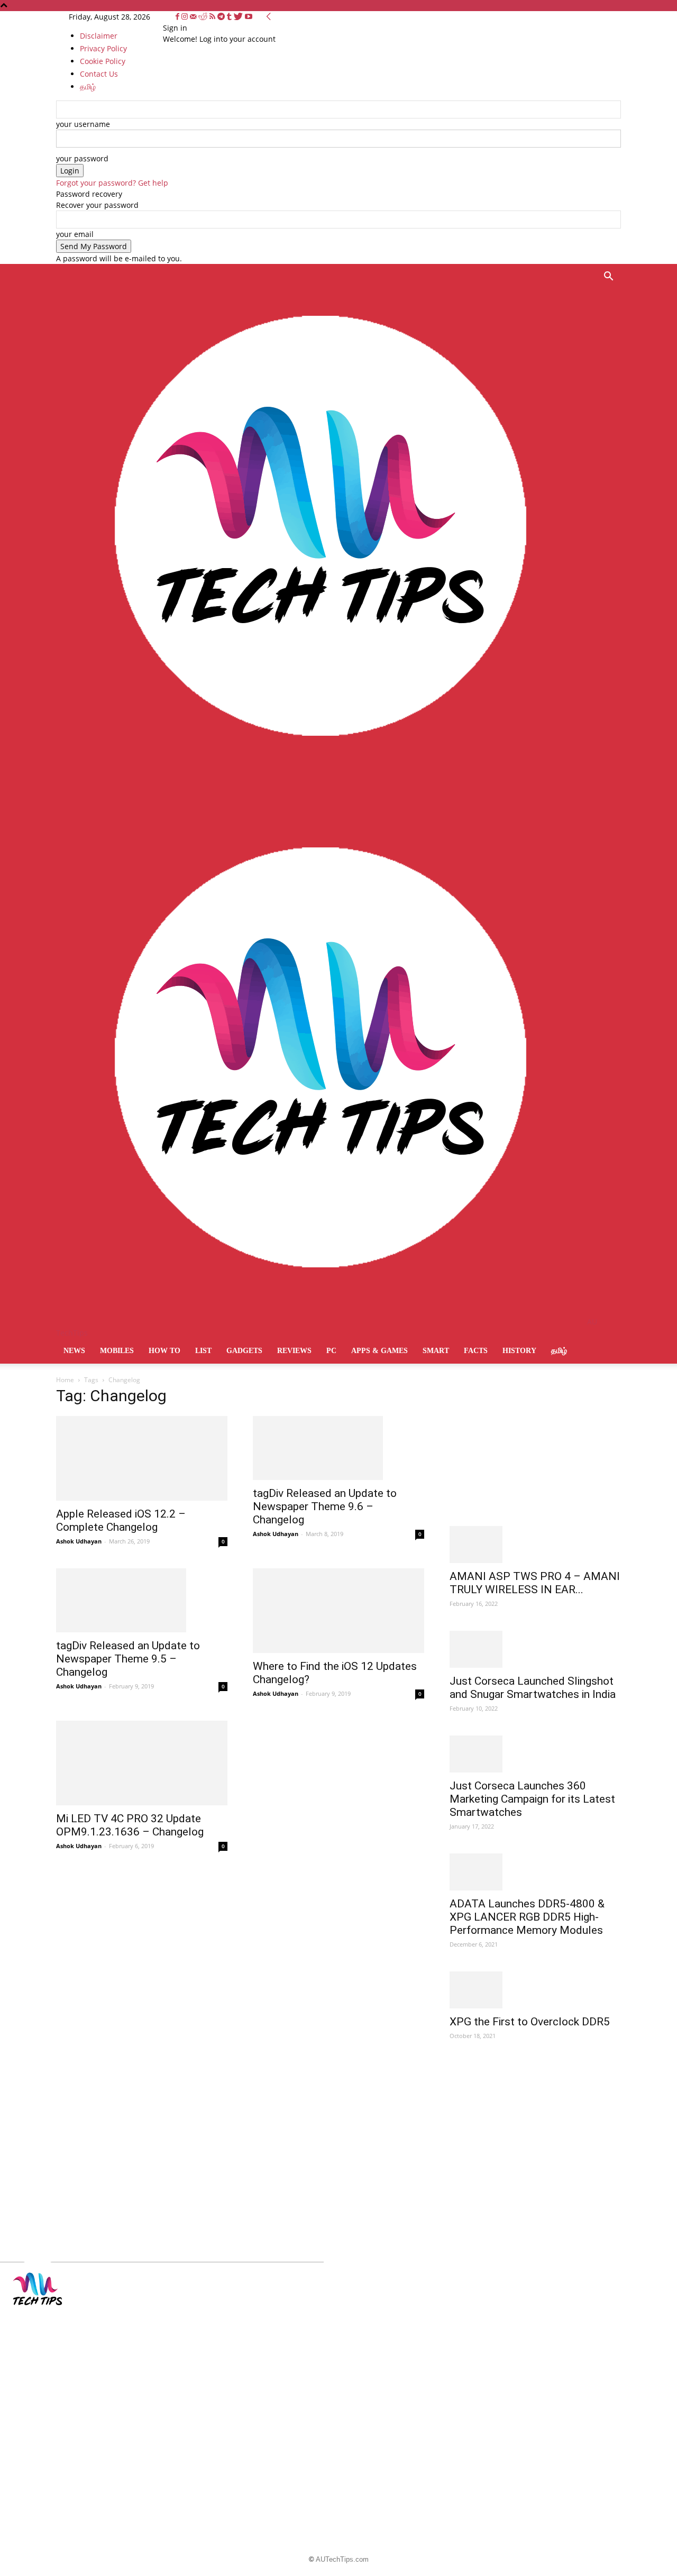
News (74, 1351)
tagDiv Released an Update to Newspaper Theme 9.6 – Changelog (325, 1506)
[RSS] (213, 17)
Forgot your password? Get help (112, 183)
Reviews (294, 1351)
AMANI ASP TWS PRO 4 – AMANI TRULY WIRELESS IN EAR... (535, 1583)
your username (83, 124)
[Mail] (194, 17)
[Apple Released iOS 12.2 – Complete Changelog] (142, 1458)
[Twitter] (239, 17)
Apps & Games (379, 1351)
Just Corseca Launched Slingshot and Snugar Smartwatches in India (533, 1688)
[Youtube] (249, 17)
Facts (476, 1351)
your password (82, 158)
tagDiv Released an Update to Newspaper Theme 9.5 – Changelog (128, 1659)
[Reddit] (204, 17)
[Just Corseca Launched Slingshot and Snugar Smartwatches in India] (535, 1649)
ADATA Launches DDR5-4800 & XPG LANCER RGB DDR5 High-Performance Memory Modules (527, 1917)
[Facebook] (179, 17)
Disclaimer (99, 36)
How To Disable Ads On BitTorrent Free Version (329, 2356)
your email (75, 234)
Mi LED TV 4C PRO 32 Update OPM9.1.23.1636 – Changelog (130, 1825)
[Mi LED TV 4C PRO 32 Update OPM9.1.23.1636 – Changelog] (142, 1763)
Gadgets (244, 1351)
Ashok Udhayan (79, 1541)
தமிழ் (559, 1351)
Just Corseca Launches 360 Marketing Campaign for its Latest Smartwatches (532, 1799)
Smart (436, 1351)
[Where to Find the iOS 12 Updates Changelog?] (338, 1611)
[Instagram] (186, 17)
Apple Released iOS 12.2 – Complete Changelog (121, 1520)
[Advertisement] (529, 1457)
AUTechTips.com (342, 2559)
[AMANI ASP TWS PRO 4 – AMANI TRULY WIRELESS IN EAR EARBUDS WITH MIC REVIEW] (535, 1545)
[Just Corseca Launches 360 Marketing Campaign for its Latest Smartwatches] (535, 1754)
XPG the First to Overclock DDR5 (530, 2022)
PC (331, 1351)
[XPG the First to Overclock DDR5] (535, 1990)
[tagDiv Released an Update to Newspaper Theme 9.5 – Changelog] (142, 1600)
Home (65, 1380)
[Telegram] (222, 17)
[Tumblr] (230, 17)
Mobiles (117, 1351)
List (203, 1351)
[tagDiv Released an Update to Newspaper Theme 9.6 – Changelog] (338, 1448)
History (519, 1351)
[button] (608, 277)
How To (164, 1351)
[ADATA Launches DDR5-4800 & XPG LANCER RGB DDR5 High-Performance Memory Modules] (535, 1872)
